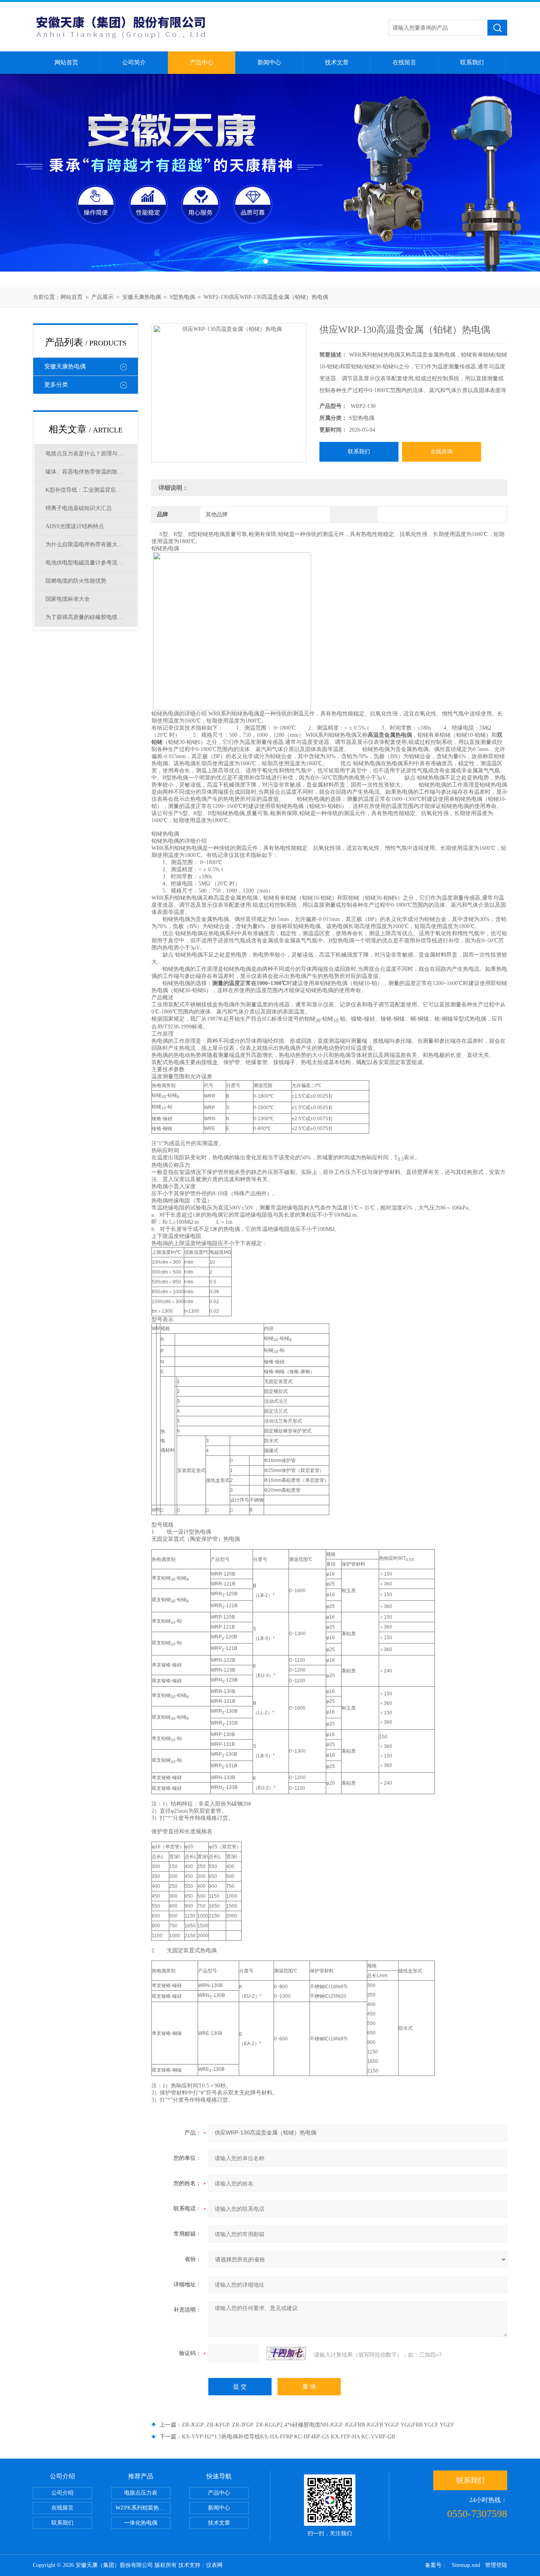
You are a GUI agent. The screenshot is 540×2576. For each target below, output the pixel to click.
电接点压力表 (141, 2493)
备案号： (436, 2565)
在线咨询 (442, 452)
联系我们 (472, 62)
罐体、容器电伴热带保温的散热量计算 (91, 472)
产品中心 (202, 62)
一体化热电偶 (141, 2523)
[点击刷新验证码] (286, 2353)
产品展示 (102, 297)
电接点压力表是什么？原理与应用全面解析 (91, 454)
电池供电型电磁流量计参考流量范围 (90, 563)
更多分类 (56, 385)
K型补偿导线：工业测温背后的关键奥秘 (91, 490)
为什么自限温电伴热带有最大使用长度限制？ (91, 544)
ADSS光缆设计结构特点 (75, 526)
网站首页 (66, 62)
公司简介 (134, 62)
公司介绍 (62, 2493)
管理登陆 (496, 2565)
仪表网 (214, 2565)
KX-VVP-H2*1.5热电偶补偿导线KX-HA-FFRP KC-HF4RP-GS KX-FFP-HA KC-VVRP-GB (288, 2437)
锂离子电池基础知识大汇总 (79, 508)
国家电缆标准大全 (68, 599)
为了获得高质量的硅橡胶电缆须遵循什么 (91, 617)
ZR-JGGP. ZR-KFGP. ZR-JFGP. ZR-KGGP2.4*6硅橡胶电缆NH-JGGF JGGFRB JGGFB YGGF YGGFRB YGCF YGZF (318, 2425)
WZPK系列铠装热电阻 (143, 2508)
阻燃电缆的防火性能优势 (76, 581)
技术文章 (337, 62)
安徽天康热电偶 (142, 297)
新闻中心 (269, 62)
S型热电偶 (182, 297)
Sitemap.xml (466, 2565)
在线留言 (404, 62)
